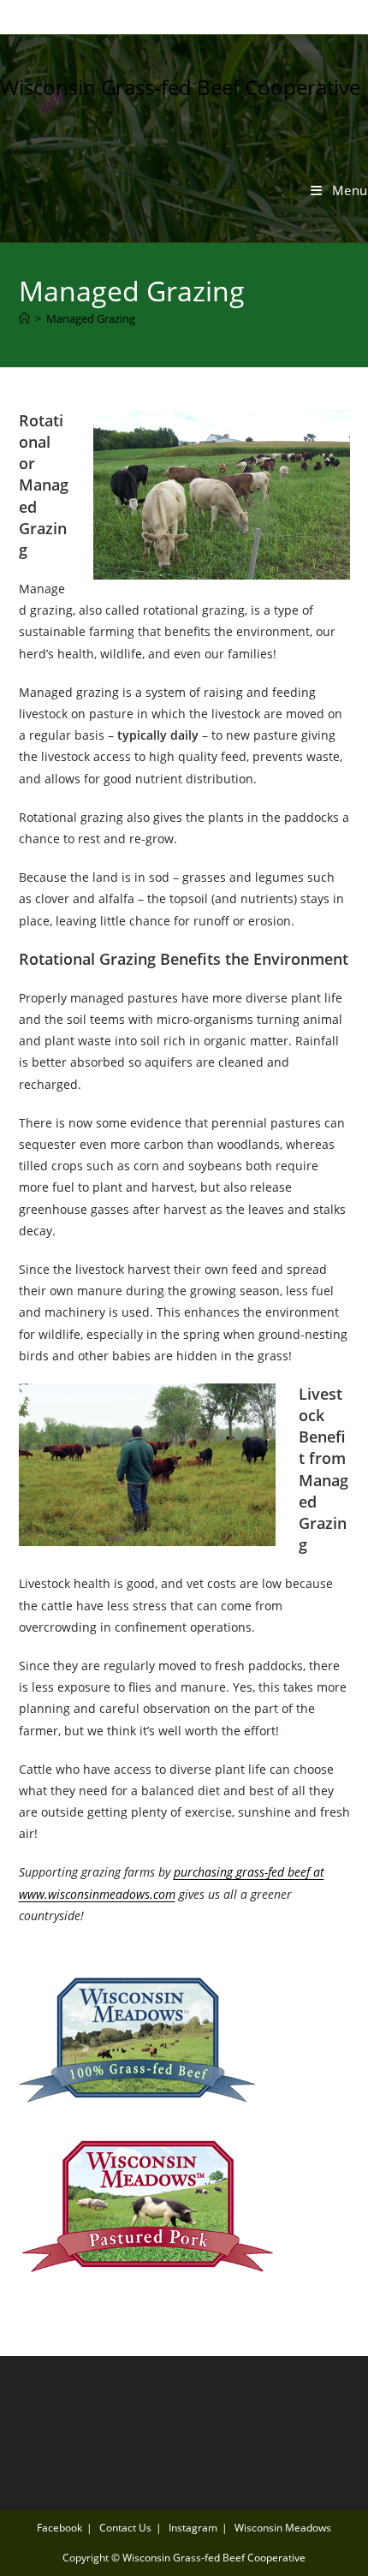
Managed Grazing (91, 318)
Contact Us (125, 2528)
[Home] (24, 318)
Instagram (193, 2528)
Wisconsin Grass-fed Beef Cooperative (180, 87)
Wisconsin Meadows (283, 2528)
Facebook (59, 2528)
